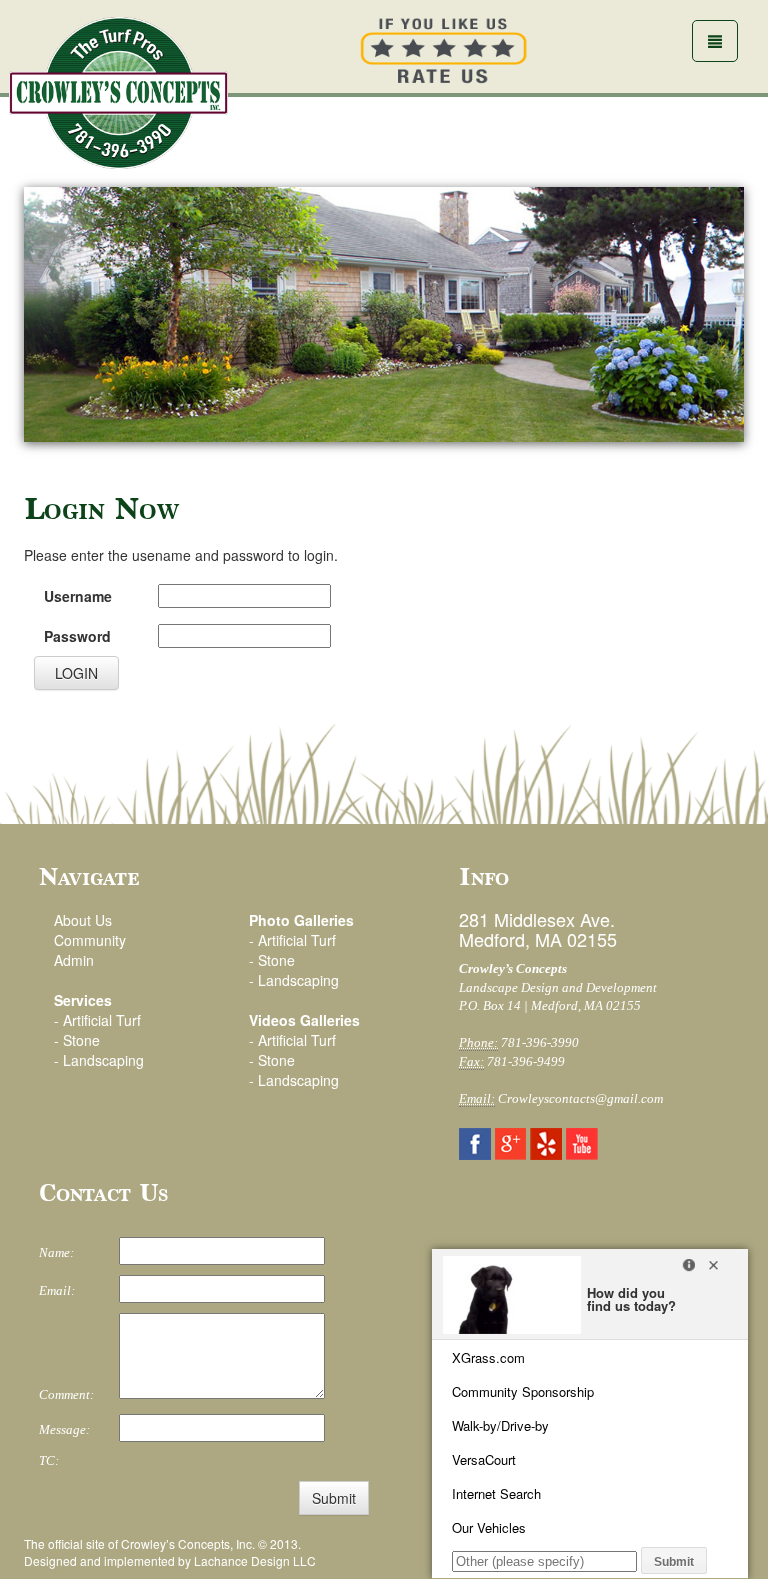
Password (77, 636)
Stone (81, 1040)
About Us (83, 920)
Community (90, 940)
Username (78, 596)
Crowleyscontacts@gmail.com (580, 1098)
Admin (74, 960)
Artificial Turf (102, 1020)
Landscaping (103, 1060)
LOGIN (76, 673)
